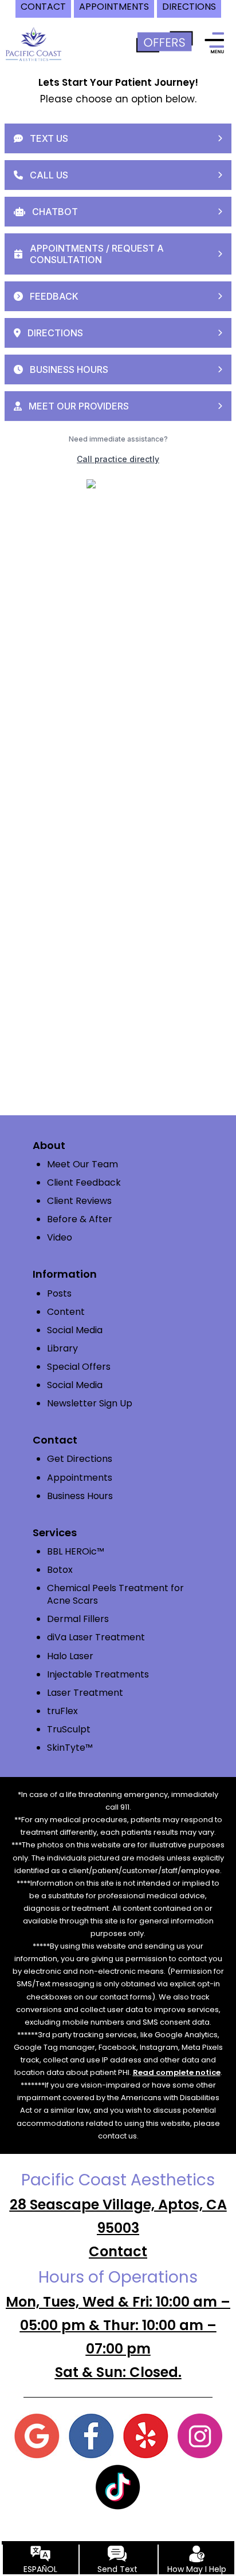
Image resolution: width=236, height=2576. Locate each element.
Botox (60, 1570)
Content (66, 1312)
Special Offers (79, 1367)
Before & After (80, 1219)
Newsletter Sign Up (90, 1403)
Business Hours (80, 1496)
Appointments (80, 1478)
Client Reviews (79, 1201)
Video (60, 1237)
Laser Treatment (85, 1693)
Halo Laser (70, 1656)
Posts (59, 1293)
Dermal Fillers (78, 1619)
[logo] (34, 42)
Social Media (75, 1330)
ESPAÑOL (40, 2569)
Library (62, 1348)
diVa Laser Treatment (96, 1637)
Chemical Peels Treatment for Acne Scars (115, 1594)
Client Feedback (84, 1182)
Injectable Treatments (98, 1674)
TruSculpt (69, 1729)
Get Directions (80, 1459)
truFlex (62, 1711)
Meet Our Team (82, 1164)
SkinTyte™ (70, 1748)
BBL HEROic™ (76, 1551)
